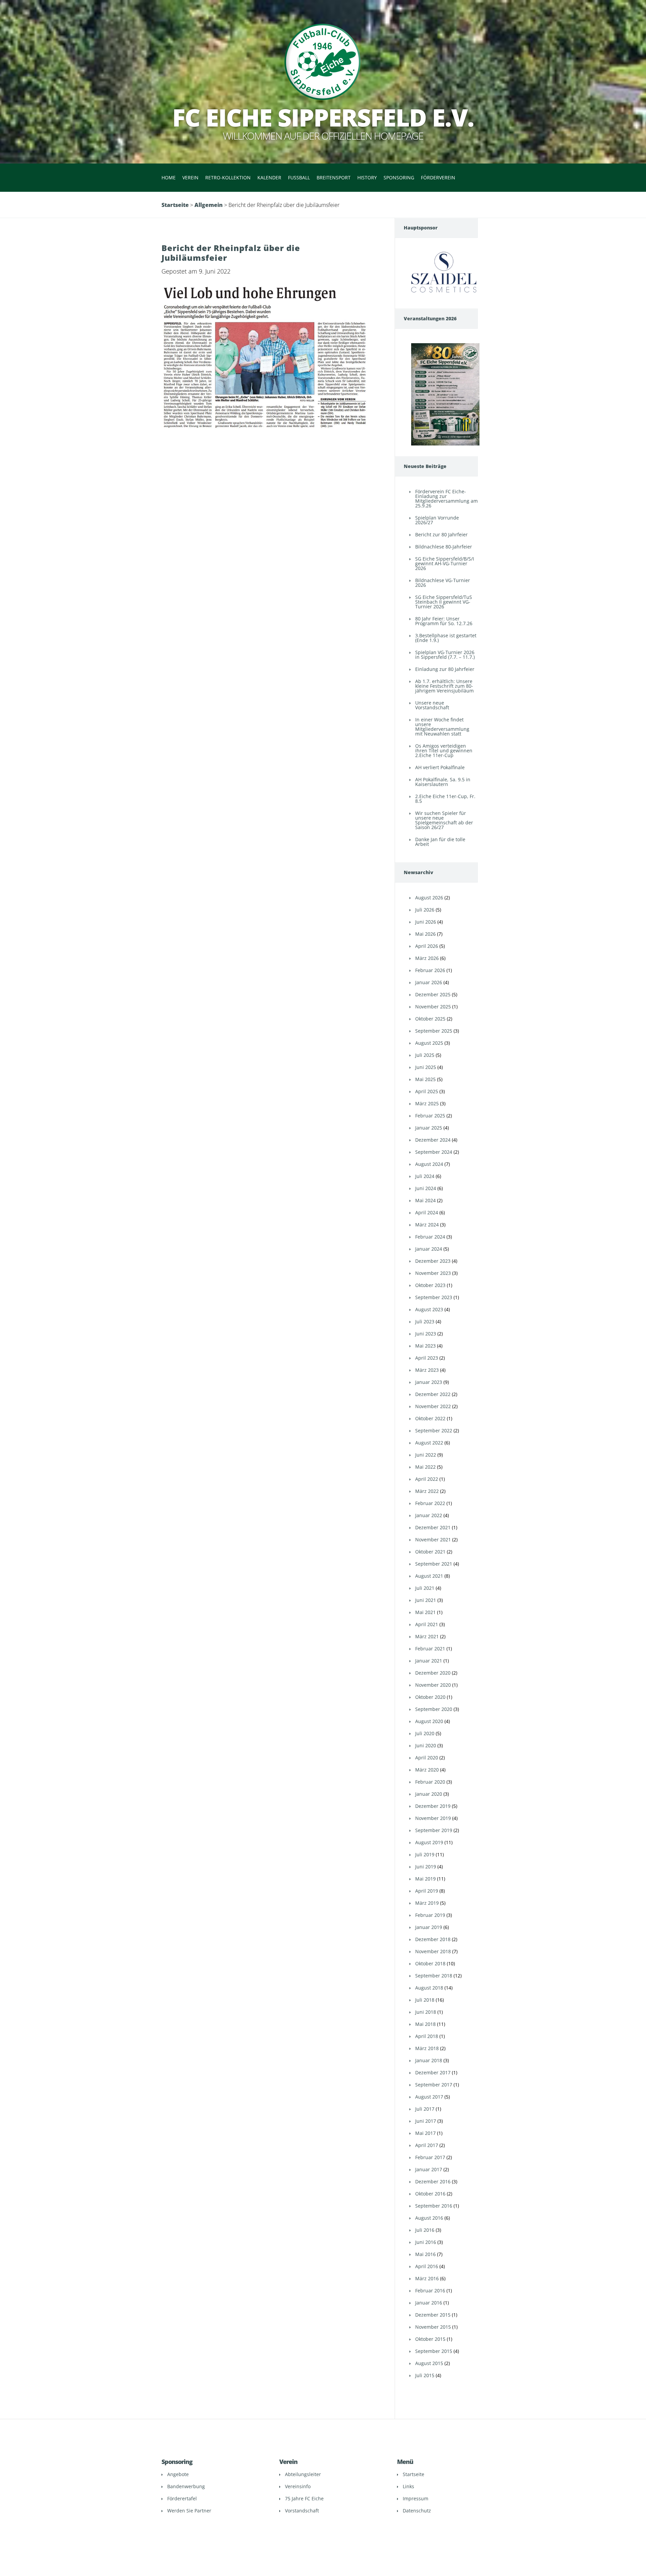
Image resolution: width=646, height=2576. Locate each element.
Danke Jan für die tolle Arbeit (440, 842)
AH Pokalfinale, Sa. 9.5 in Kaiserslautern (443, 782)
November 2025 (433, 1007)
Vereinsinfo (298, 2486)
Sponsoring (399, 177)
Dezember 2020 (433, 1673)
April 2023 (427, 1358)
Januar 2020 (429, 1794)
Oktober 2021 (430, 1552)
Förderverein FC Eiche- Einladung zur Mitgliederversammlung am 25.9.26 (446, 498)
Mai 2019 (425, 1879)
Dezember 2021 (433, 1527)
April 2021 (427, 1624)
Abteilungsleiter (303, 2474)
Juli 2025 (425, 1055)
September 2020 (434, 1709)
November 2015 (433, 2327)
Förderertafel (182, 2498)
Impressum (416, 2498)
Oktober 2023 (430, 1285)
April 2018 (427, 2036)
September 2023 (434, 1297)
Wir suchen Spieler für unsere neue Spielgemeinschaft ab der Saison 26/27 (444, 820)
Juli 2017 (425, 2109)
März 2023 (427, 1370)
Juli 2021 (425, 1588)
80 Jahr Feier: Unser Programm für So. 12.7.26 (444, 621)
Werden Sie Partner (189, 2511)
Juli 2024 (425, 1176)
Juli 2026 (425, 910)
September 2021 (434, 1564)
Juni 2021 (426, 1600)
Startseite (175, 205)
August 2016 (429, 2218)
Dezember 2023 (433, 1261)
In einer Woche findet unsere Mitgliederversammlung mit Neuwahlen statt (442, 727)
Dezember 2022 (433, 1394)
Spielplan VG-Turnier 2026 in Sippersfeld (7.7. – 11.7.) (445, 655)
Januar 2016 (429, 2303)
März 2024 (427, 1225)
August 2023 (429, 1309)
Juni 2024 (426, 1188)
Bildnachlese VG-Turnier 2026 (443, 583)
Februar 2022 (430, 1503)
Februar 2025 (430, 1116)
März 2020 (427, 1770)
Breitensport (334, 177)
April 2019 (427, 1891)
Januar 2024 (429, 1249)
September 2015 (434, 2351)
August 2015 (429, 2363)
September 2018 (434, 1976)
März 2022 (427, 1491)
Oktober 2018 (430, 1963)
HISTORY (367, 177)
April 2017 (427, 2145)
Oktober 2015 (430, 2339)
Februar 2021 (430, 1649)
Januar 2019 (429, 1927)
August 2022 (429, 1443)
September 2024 (434, 1152)
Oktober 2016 (430, 2194)
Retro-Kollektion (228, 177)
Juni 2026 (426, 922)
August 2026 (429, 898)
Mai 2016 (425, 2254)
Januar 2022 (429, 1515)
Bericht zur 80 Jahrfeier (441, 534)
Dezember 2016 (433, 2181)
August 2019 (429, 1842)
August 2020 (429, 1721)
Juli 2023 (425, 1321)
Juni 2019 (426, 1867)
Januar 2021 (429, 1661)
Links (408, 2486)
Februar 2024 (430, 1237)
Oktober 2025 (430, 1019)
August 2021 (429, 1576)
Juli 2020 (425, 1733)
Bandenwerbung (186, 2486)
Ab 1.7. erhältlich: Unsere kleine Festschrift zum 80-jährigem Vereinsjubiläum (444, 686)
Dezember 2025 (433, 994)
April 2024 (427, 1212)
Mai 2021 (425, 1612)
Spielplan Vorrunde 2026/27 (437, 520)
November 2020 (433, 1685)
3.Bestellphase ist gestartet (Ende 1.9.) (446, 638)
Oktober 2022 (430, 1418)
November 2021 (433, 1540)
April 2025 (427, 1091)
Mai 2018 (425, 2024)
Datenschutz (417, 2511)
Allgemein (209, 205)
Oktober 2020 (430, 1697)
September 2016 (434, 2206)
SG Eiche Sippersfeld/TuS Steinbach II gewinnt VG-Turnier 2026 (444, 602)
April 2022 (427, 1479)
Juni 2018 (426, 2012)
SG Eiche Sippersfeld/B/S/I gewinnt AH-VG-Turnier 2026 (445, 563)
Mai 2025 (425, 1079)
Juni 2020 (426, 1745)
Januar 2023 (429, 1382)
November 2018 (433, 1951)
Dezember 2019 (433, 1806)
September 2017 (434, 2085)
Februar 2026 (430, 970)
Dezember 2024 (433, 1140)
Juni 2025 (426, 1067)
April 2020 (427, 1758)
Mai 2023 (425, 1346)
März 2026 (427, 958)
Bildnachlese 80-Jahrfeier (444, 547)
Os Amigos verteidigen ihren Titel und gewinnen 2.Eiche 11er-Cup (444, 750)
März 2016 (427, 2278)
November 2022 (433, 1406)
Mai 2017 (425, 2133)
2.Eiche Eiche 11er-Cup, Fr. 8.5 (445, 799)
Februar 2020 (430, 1782)
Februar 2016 (430, 2291)
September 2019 (434, 1830)
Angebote (178, 2474)
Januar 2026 (429, 982)
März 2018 (427, 2048)
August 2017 (429, 2097)
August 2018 (429, 1988)
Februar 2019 (430, 1915)
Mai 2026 (425, 934)
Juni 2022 (426, 1455)
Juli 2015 (425, 2375)
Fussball (299, 177)
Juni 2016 (426, 2242)
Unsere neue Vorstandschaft (432, 705)
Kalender (269, 177)
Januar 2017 (429, 2169)
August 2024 (429, 1164)
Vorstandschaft (302, 2511)
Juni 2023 (426, 1334)
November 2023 (433, 1273)
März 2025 (427, 1103)
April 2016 (427, 2266)
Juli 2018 (425, 2000)
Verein (190, 177)
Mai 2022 (425, 1467)
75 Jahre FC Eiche (304, 2498)
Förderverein (438, 177)
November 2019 (433, 1818)
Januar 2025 (429, 1128)
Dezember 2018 (433, 1939)
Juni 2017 (426, 2121)
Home (169, 177)
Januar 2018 (429, 2060)
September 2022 (434, 1430)
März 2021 (427, 1636)
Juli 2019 (425, 1854)
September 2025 (434, 1031)
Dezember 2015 (433, 2315)
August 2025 (429, 1043)
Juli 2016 (425, 2230)
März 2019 (427, 1903)
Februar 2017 (430, 2157)
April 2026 (427, 946)
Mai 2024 (425, 1200)
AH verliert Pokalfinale (440, 767)
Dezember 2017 (433, 2072)
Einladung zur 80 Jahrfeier (445, 669)
